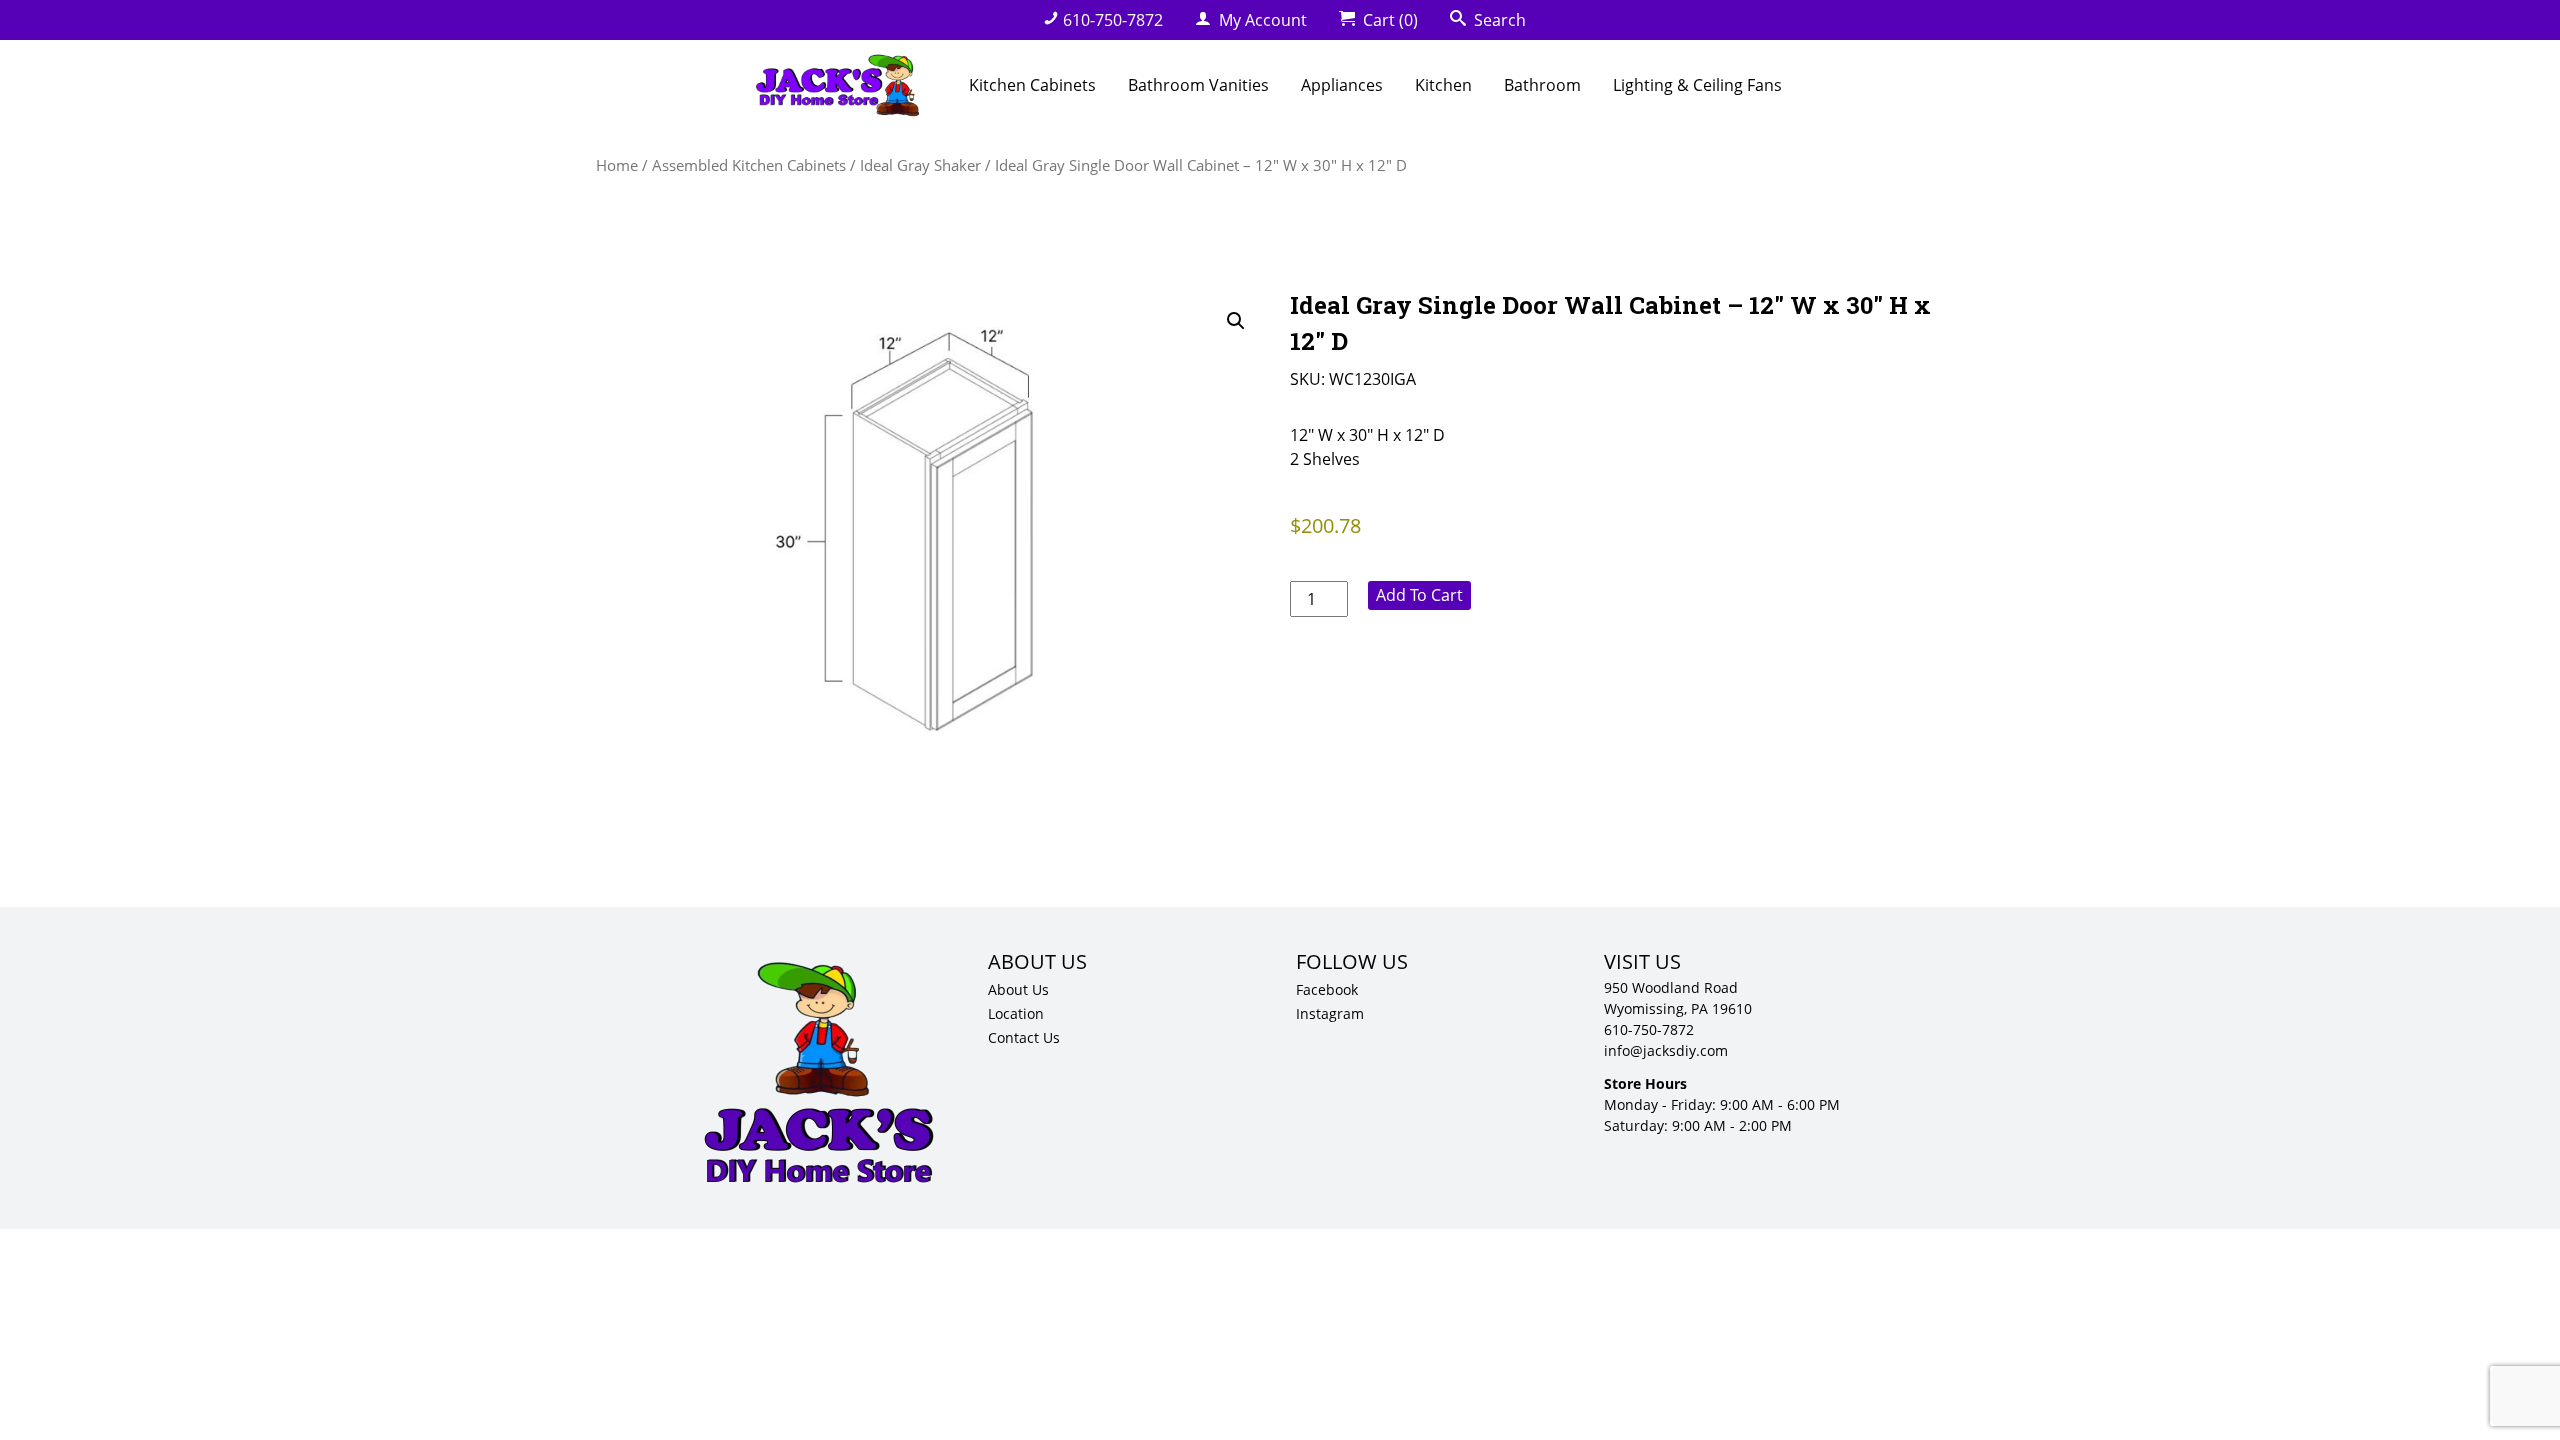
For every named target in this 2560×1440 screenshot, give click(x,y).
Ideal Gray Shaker (920, 165)
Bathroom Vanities (1198, 85)
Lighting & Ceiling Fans (1697, 85)
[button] (1236, 321)
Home (617, 165)
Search (1498, 20)
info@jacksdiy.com (1666, 1050)
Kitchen (1443, 85)
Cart (1388, 20)
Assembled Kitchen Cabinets (749, 165)
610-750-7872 (1113, 20)
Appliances (1342, 85)
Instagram (1330, 1013)
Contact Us (1024, 1037)
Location (1016, 1013)
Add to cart (1419, 595)
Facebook (1327, 989)
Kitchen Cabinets (1032, 85)
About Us (1018, 989)
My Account (1261, 20)
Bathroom (1542, 85)
